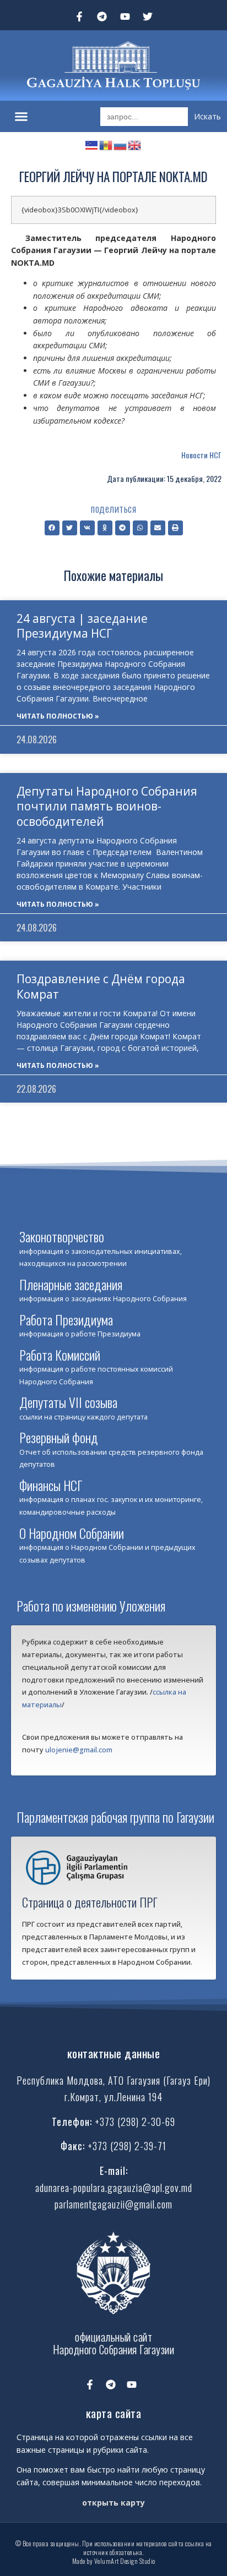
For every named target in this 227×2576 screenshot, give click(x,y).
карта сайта (114, 2413)
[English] (135, 144)
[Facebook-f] (79, 17)
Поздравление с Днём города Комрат (101, 986)
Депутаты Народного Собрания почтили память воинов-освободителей (107, 806)
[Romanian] (106, 144)
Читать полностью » (58, 716)
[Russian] (121, 144)
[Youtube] (125, 17)
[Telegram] (102, 17)
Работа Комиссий (60, 1355)
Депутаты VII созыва (68, 1402)
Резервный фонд (59, 1437)
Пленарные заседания (71, 1284)
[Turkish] (92, 144)
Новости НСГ (201, 455)
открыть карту (113, 2503)
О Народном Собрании (72, 1533)
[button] (21, 117)
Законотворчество (62, 1236)
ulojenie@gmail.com (79, 1750)
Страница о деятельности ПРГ (90, 1902)
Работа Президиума (66, 1319)
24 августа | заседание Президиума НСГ (82, 626)
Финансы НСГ (51, 1485)
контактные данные (114, 2053)
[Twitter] (148, 17)
